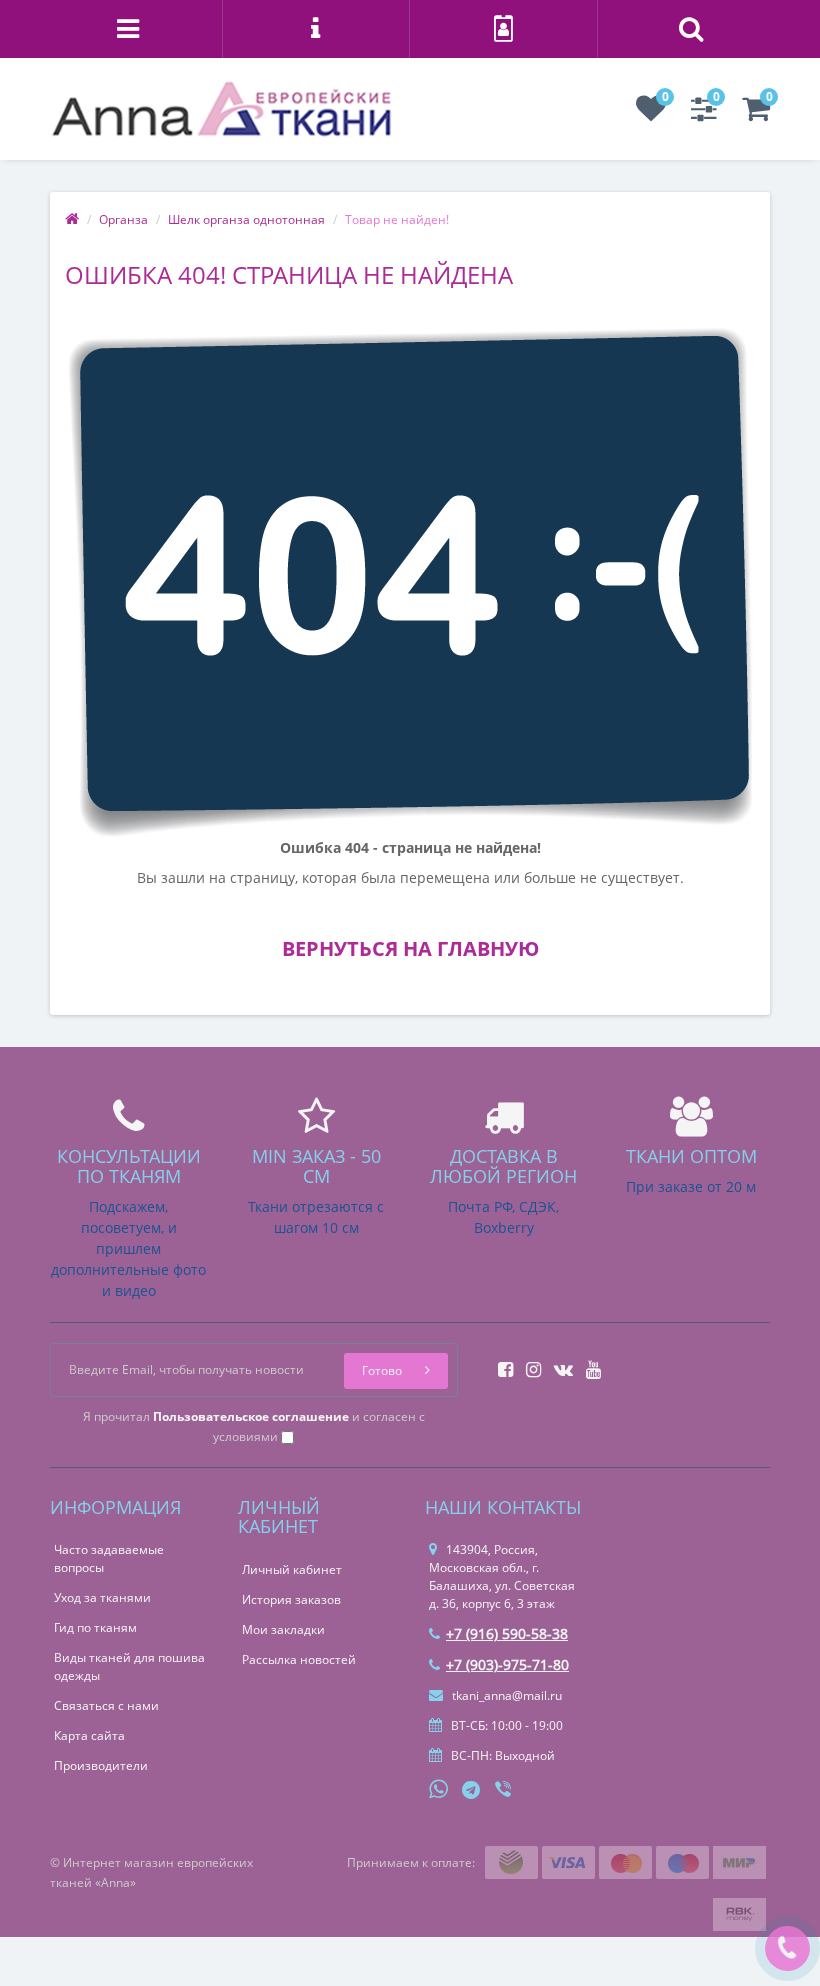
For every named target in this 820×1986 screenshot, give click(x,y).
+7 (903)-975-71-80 (507, 1664)
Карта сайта (89, 1735)
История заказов (291, 1599)
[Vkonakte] (558, 1363)
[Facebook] (500, 1363)
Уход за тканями (102, 1597)
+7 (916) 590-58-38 (507, 1633)
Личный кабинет (292, 1569)
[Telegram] (472, 1791)
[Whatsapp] (439, 1787)
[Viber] (505, 1791)
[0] (651, 114)
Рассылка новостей (299, 1659)
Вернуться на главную (410, 948)
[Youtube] (588, 1363)
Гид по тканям (95, 1627)
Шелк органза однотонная (246, 219)
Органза (123, 219)
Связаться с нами (106, 1705)
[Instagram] (528, 1363)
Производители (101, 1765)
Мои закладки (283, 1629)
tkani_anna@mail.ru (505, 1695)
